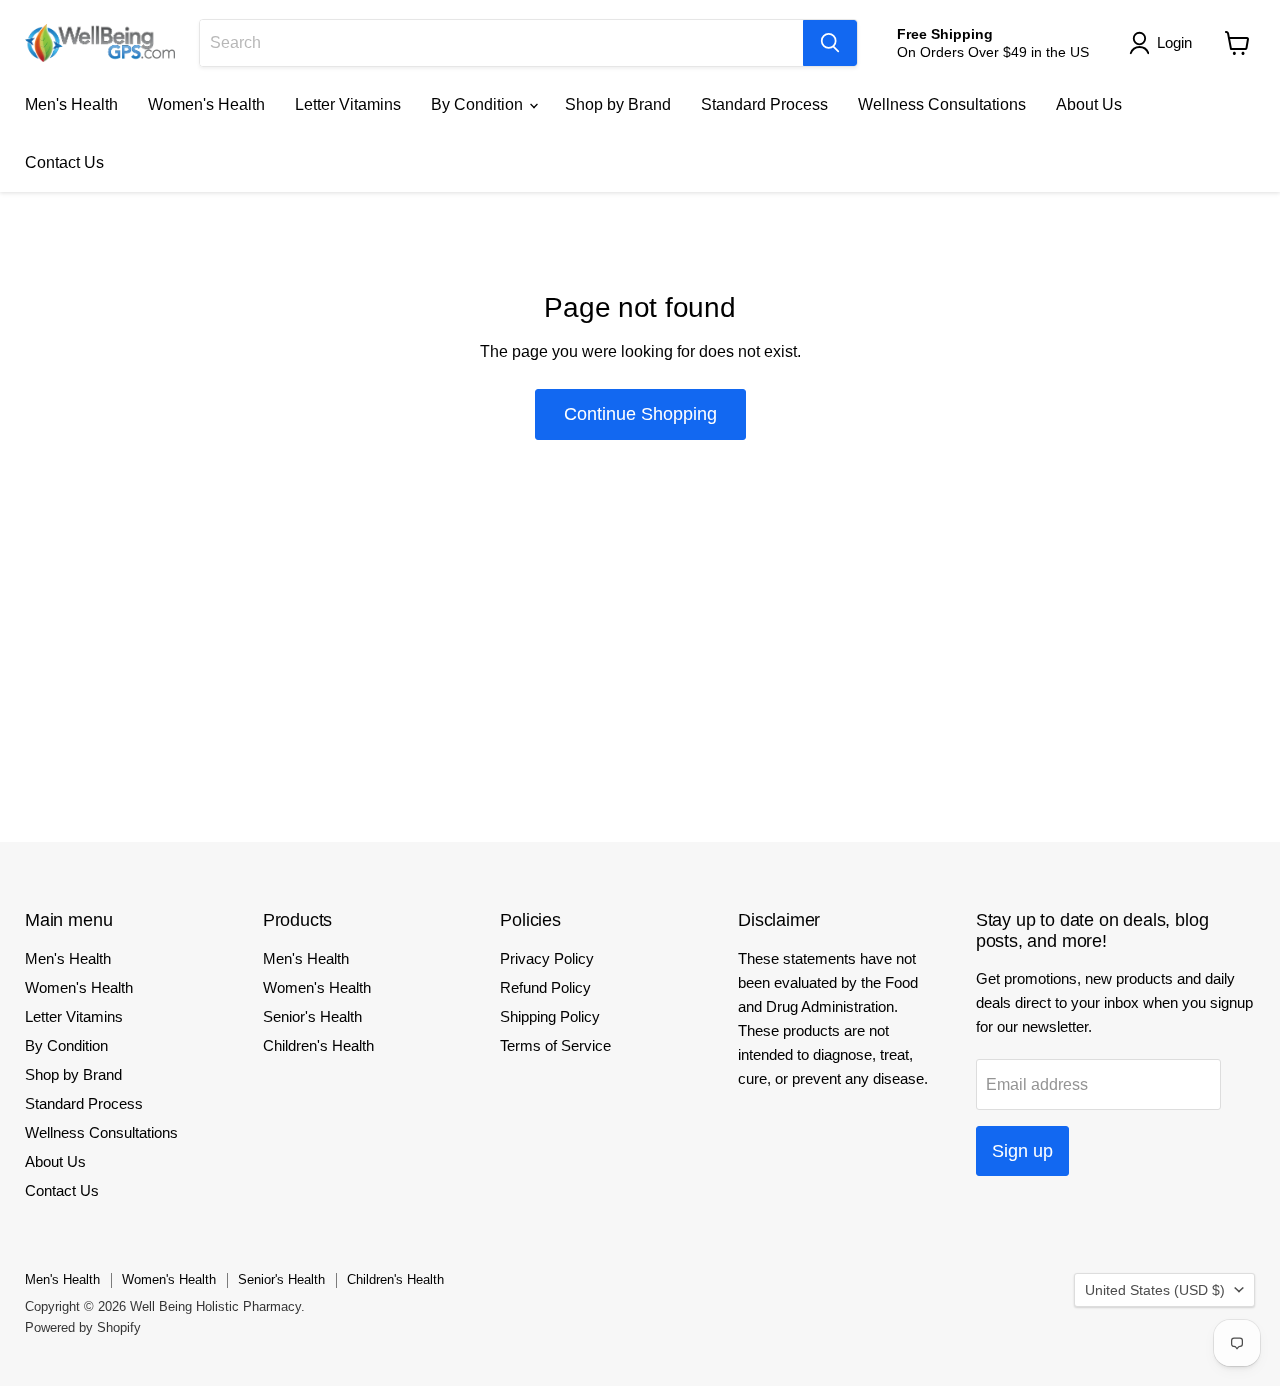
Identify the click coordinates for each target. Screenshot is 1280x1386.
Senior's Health (312, 1016)
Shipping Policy (550, 1016)
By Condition (479, 104)
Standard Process (764, 104)
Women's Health (206, 104)
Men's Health (71, 104)
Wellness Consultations (942, 104)
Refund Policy (545, 987)
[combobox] (501, 43)
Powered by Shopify (83, 1327)
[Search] (830, 43)
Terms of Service (555, 1045)
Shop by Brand (618, 104)
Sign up (1022, 1151)
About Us (1089, 104)
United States (1155, 1290)
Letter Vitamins (348, 104)
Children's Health (318, 1045)
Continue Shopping (640, 414)
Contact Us (64, 162)
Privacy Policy (547, 958)
